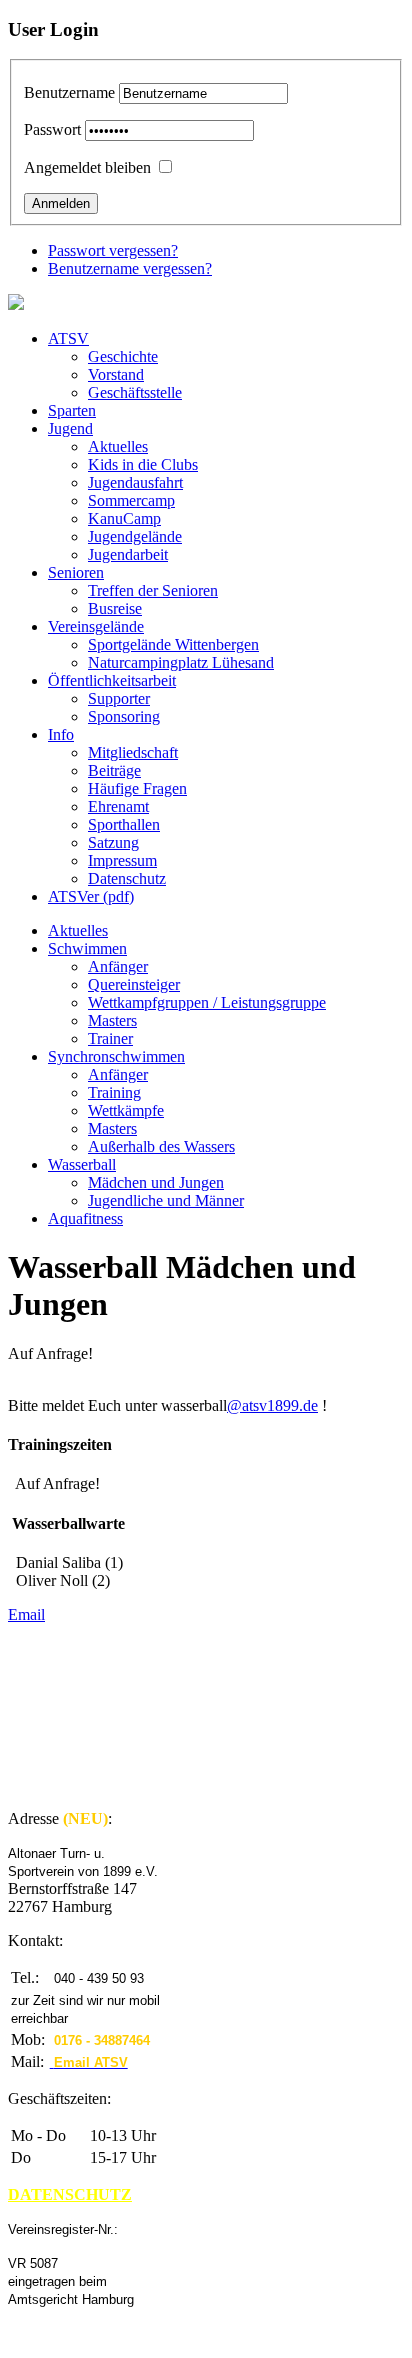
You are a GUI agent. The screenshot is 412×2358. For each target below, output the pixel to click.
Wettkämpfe (126, 1110)
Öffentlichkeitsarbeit (112, 680)
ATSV (68, 338)
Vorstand (116, 374)
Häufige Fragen (137, 788)
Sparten (72, 410)
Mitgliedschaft (133, 752)
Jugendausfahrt (135, 482)
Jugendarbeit (128, 554)
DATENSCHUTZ (70, 2194)
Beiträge (114, 770)
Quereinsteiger (134, 984)
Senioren (76, 572)
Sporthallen (124, 824)
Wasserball (82, 1164)
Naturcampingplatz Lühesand (181, 662)
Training (114, 1092)
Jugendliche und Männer (166, 1200)
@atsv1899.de (272, 1405)
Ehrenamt (118, 806)
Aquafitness (85, 1218)
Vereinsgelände (96, 626)
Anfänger (118, 966)
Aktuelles (118, 446)
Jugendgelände (135, 536)
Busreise (115, 608)
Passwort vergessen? (113, 250)
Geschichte (123, 356)
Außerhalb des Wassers (161, 1146)
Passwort (52, 129)
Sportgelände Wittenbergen (173, 644)
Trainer (110, 1038)
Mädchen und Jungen (156, 1182)
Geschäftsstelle (135, 392)
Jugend (70, 428)
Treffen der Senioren (153, 590)
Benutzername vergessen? (130, 268)
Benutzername (69, 92)
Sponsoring (124, 716)
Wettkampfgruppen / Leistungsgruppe (207, 1002)
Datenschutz (127, 878)
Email (26, 1614)
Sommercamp (131, 500)
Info (61, 734)
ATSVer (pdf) (91, 896)
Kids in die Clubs (143, 464)
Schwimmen (87, 948)
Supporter (119, 698)
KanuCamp (124, 518)
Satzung (113, 842)
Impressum (122, 860)
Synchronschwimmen (116, 1056)
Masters (112, 1020)
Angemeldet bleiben (87, 167)
